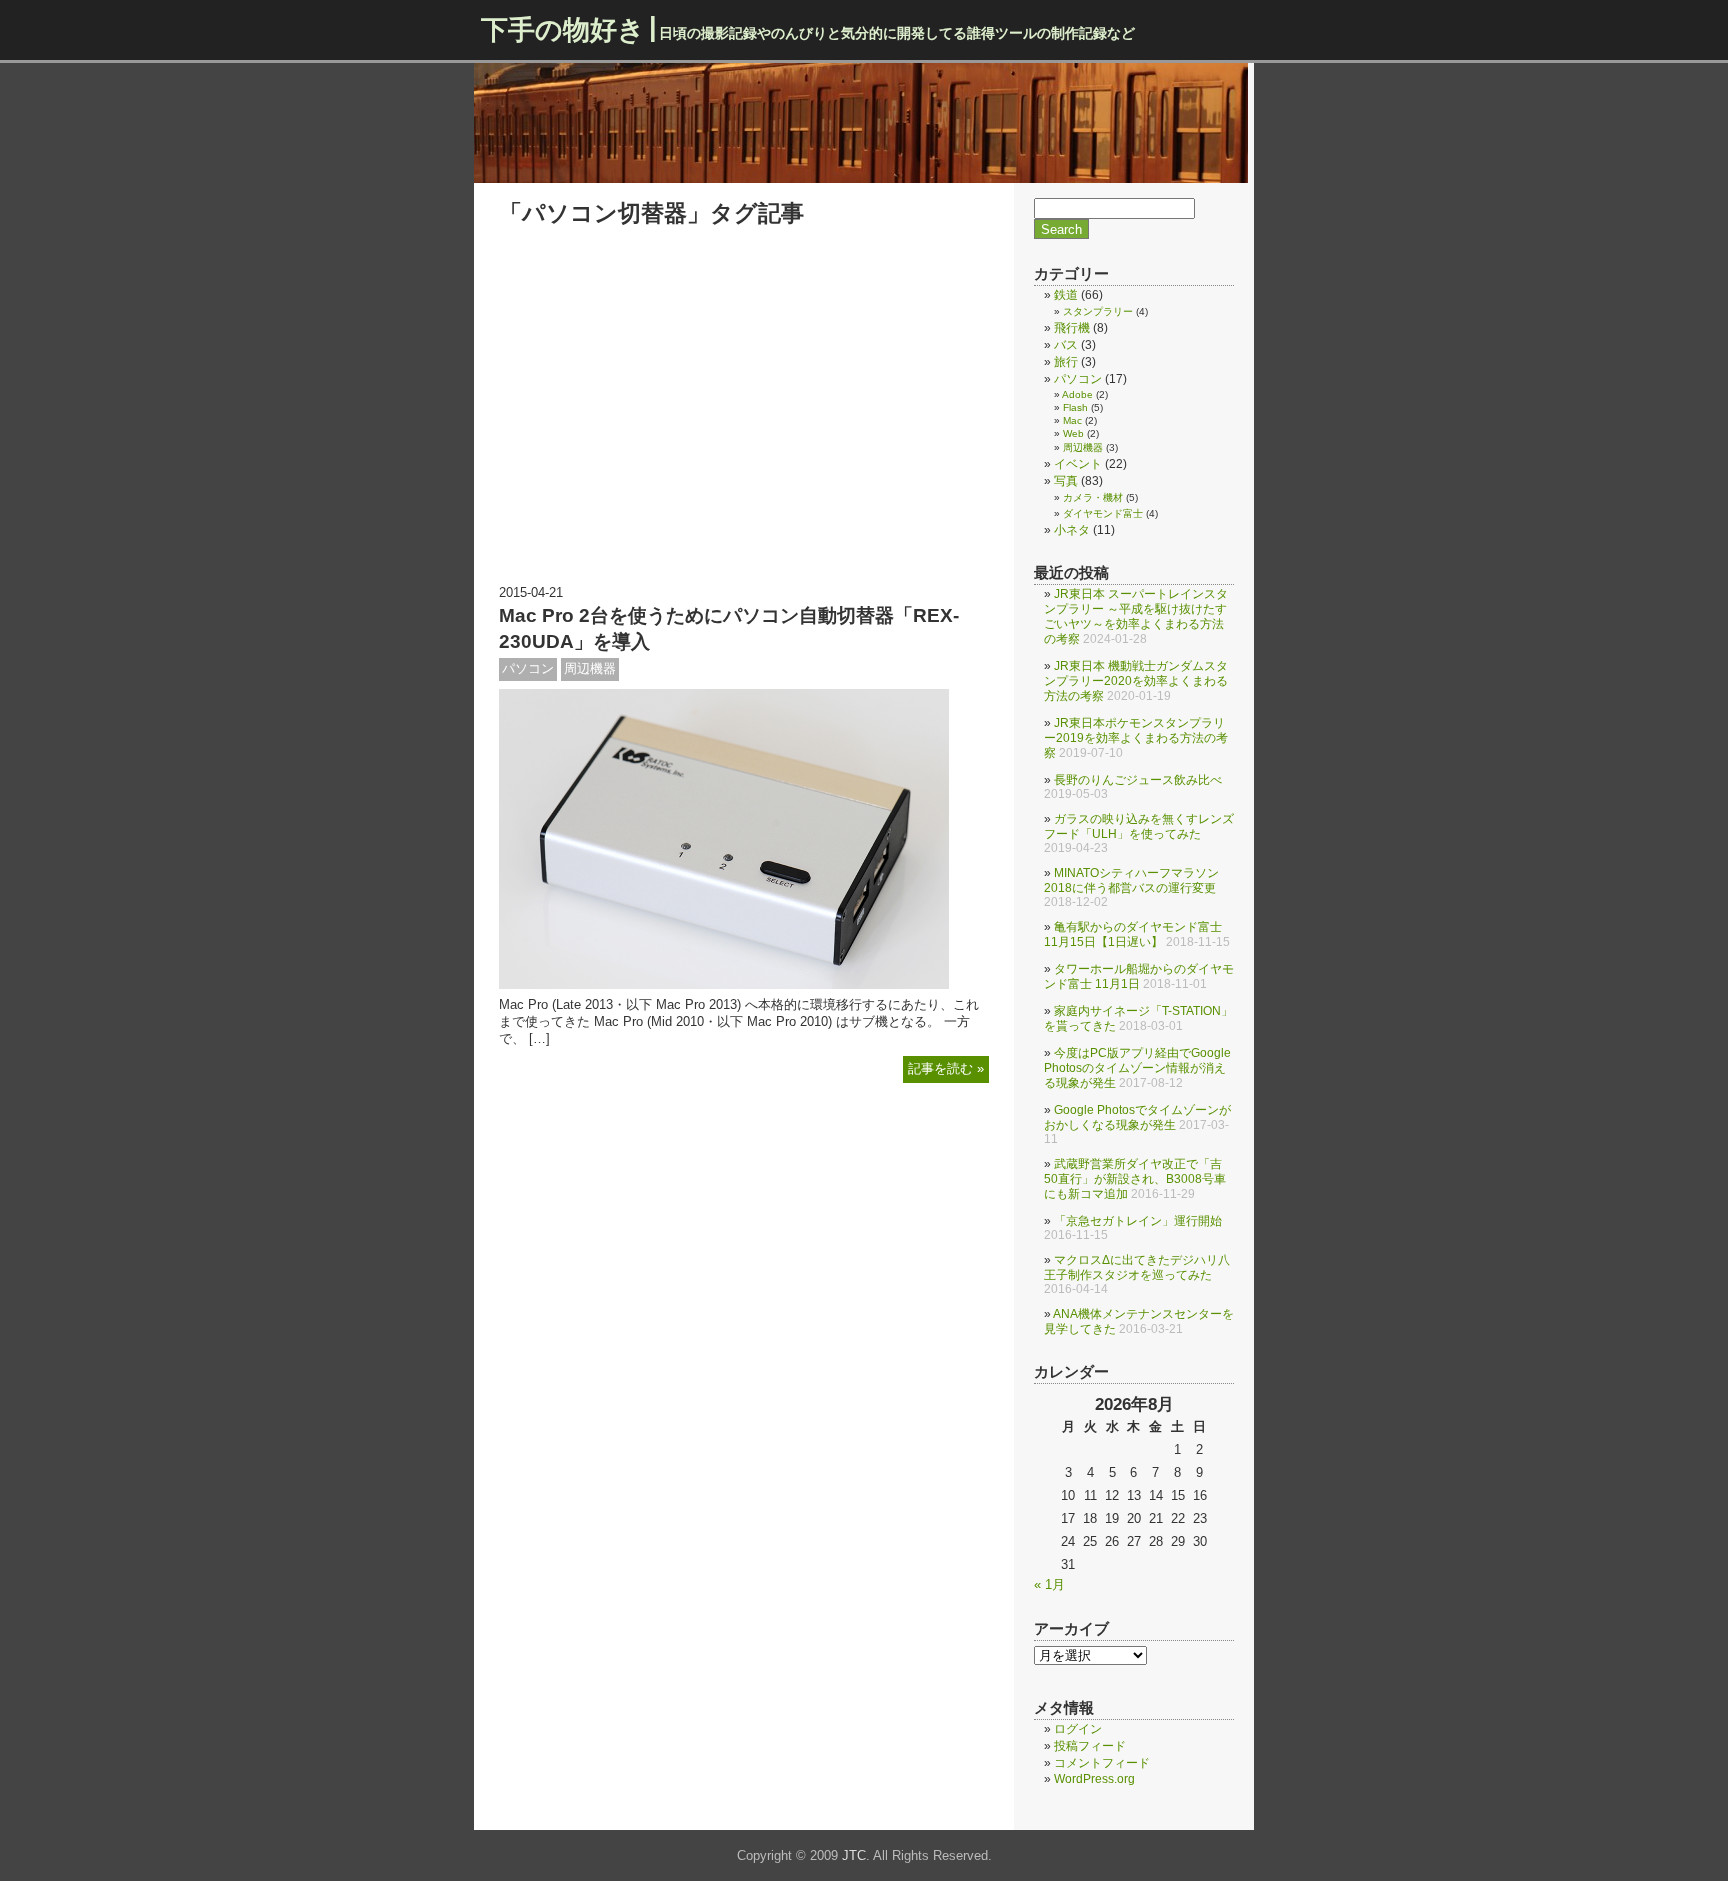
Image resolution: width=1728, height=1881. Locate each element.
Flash (1075, 407)
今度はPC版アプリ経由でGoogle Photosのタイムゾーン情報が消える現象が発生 (1137, 1068)
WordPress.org (1094, 1779)
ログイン (1078, 1729)
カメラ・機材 (1093, 497)
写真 (1066, 481)
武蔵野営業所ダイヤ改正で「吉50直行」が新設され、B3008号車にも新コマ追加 (1135, 1179)
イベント (1078, 464)
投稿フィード (1090, 1746)
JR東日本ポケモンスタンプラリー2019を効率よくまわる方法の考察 (1136, 738)
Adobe (1077, 394)
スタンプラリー (1098, 311)
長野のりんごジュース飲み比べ (1138, 780)
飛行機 (1072, 328)
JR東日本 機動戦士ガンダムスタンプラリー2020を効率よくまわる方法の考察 (1136, 681)
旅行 (1066, 362)
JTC (854, 1855)
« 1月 (1049, 1584)
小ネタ (1072, 530)
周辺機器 (590, 668)
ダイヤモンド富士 (1103, 513)
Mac (1072, 420)
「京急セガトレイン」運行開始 (1138, 1221)
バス (1066, 345)
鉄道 (1066, 295)
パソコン (528, 668)
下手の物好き (563, 30)
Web (1073, 433)
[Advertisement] (744, 425)
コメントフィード (1102, 1763)
